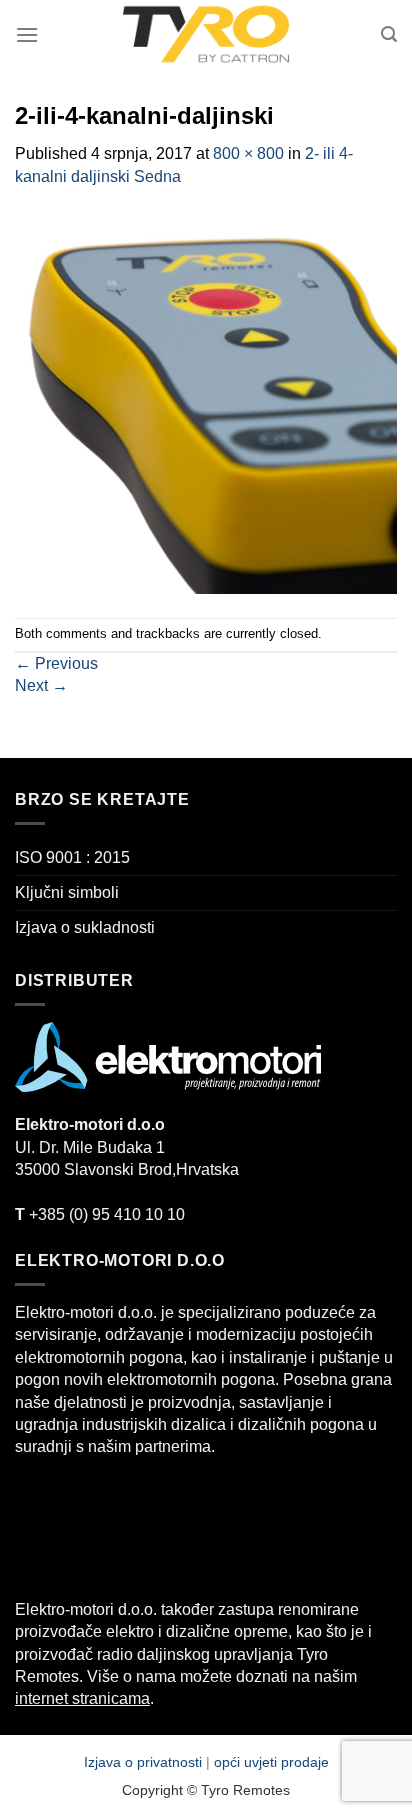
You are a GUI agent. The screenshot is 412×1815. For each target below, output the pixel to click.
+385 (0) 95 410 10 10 (100, 1214)
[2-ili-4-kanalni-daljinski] (206, 401)
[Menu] (27, 34)
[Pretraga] (389, 34)
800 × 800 (248, 153)
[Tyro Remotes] (206, 35)
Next (41, 685)
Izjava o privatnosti (145, 1762)
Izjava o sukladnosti (85, 927)
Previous (56, 663)
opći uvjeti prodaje (271, 1762)
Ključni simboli (67, 892)
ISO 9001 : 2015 (72, 857)
